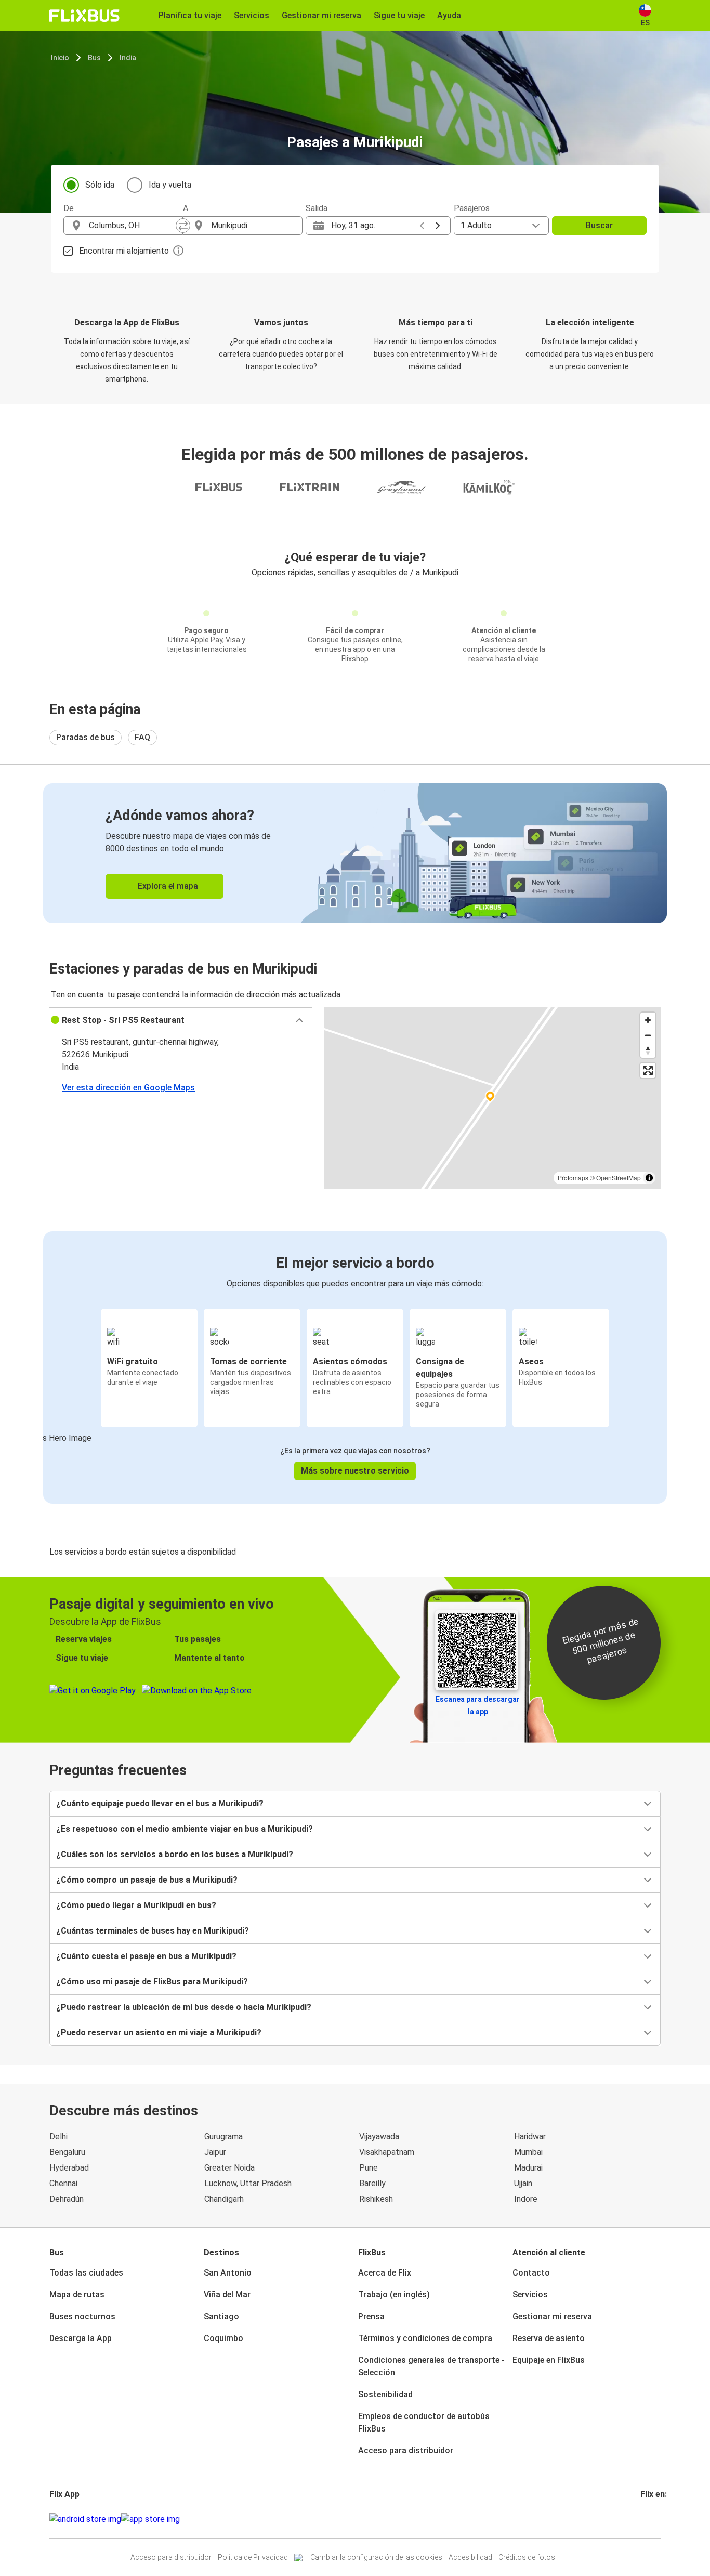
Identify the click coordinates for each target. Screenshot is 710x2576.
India (128, 58)
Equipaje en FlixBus (549, 2360)
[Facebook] (642, 2519)
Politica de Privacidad (253, 2557)
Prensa (371, 2316)
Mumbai (528, 2152)
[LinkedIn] (651, 2519)
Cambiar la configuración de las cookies (376, 2557)
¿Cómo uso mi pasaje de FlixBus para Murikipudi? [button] (152, 1982)
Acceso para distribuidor (406, 2450)
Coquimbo (223, 2338)
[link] (355, 853)
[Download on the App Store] (150, 2519)
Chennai (63, 2183)
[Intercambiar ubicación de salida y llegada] (183, 226)
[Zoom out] (648, 1035)
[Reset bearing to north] (648, 1050)
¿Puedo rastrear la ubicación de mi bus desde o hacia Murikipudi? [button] (184, 2007)
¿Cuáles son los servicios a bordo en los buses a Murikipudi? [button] (175, 1854)
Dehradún (67, 2199)
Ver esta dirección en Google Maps (128, 1088)
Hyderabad (69, 2168)
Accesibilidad (470, 2557)
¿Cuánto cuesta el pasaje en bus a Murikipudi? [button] (146, 1956)
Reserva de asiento (549, 2338)
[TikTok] (658, 2519)
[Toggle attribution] (649, 1178)
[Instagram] (645, 2519)
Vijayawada (379, 2137)
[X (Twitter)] (654, 2519)
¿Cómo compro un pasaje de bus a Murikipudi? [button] (147, 1880)
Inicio (60, 58)
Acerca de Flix (385, 2273)
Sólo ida (100, 185)
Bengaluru (67, 2152)
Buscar (599, 225)
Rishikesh (376, 2199)
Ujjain (523, 2183)
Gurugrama (223, 2137)
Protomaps (573, 1178)
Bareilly (372, 2183)
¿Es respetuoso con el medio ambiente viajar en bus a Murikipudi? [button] (185, 1829)
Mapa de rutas (77, 2295)
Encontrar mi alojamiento (124, 251)
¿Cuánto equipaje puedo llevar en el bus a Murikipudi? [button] (160, 1803)
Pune (369, 2168)
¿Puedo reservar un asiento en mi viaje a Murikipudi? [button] (159, 2033)
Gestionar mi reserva (552, 2316)
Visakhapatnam (387, 2152)
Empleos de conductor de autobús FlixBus (424, 2422)
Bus (94, 58)
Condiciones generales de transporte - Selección (431, 2366)
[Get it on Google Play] (85, 2519)
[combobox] (133, 226)
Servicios (530, 2295)
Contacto (531, 2273)
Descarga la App (81, 2338)
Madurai (528, 2168)
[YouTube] (648, 2519)
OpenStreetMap (619, 1178)
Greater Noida (229, 2168)
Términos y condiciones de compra (425, 2338)
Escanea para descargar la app (478, 1705)
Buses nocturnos (82, 2316)
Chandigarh (224, 2199)
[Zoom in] (648, 1020)
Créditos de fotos (527, 2557)
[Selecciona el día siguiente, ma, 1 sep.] (438, 226)
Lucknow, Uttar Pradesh (248, 2183)
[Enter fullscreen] (648, 1070)
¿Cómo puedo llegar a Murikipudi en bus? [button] (136, 1905)
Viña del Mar (227, 2295)
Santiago (221, 2316)
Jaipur (215, 2152)
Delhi (58, 2137)
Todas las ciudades (86, 2273)
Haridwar (530, 2137)
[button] (181, 1020)
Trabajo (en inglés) (394, 2295)
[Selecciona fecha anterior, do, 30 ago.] (422, 226)
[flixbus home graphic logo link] (84, 16)
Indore (526, 2199)
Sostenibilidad (385, 2394)
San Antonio (228, 2273)
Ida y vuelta (170, 185)
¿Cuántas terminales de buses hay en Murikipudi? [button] (153, 1931)
